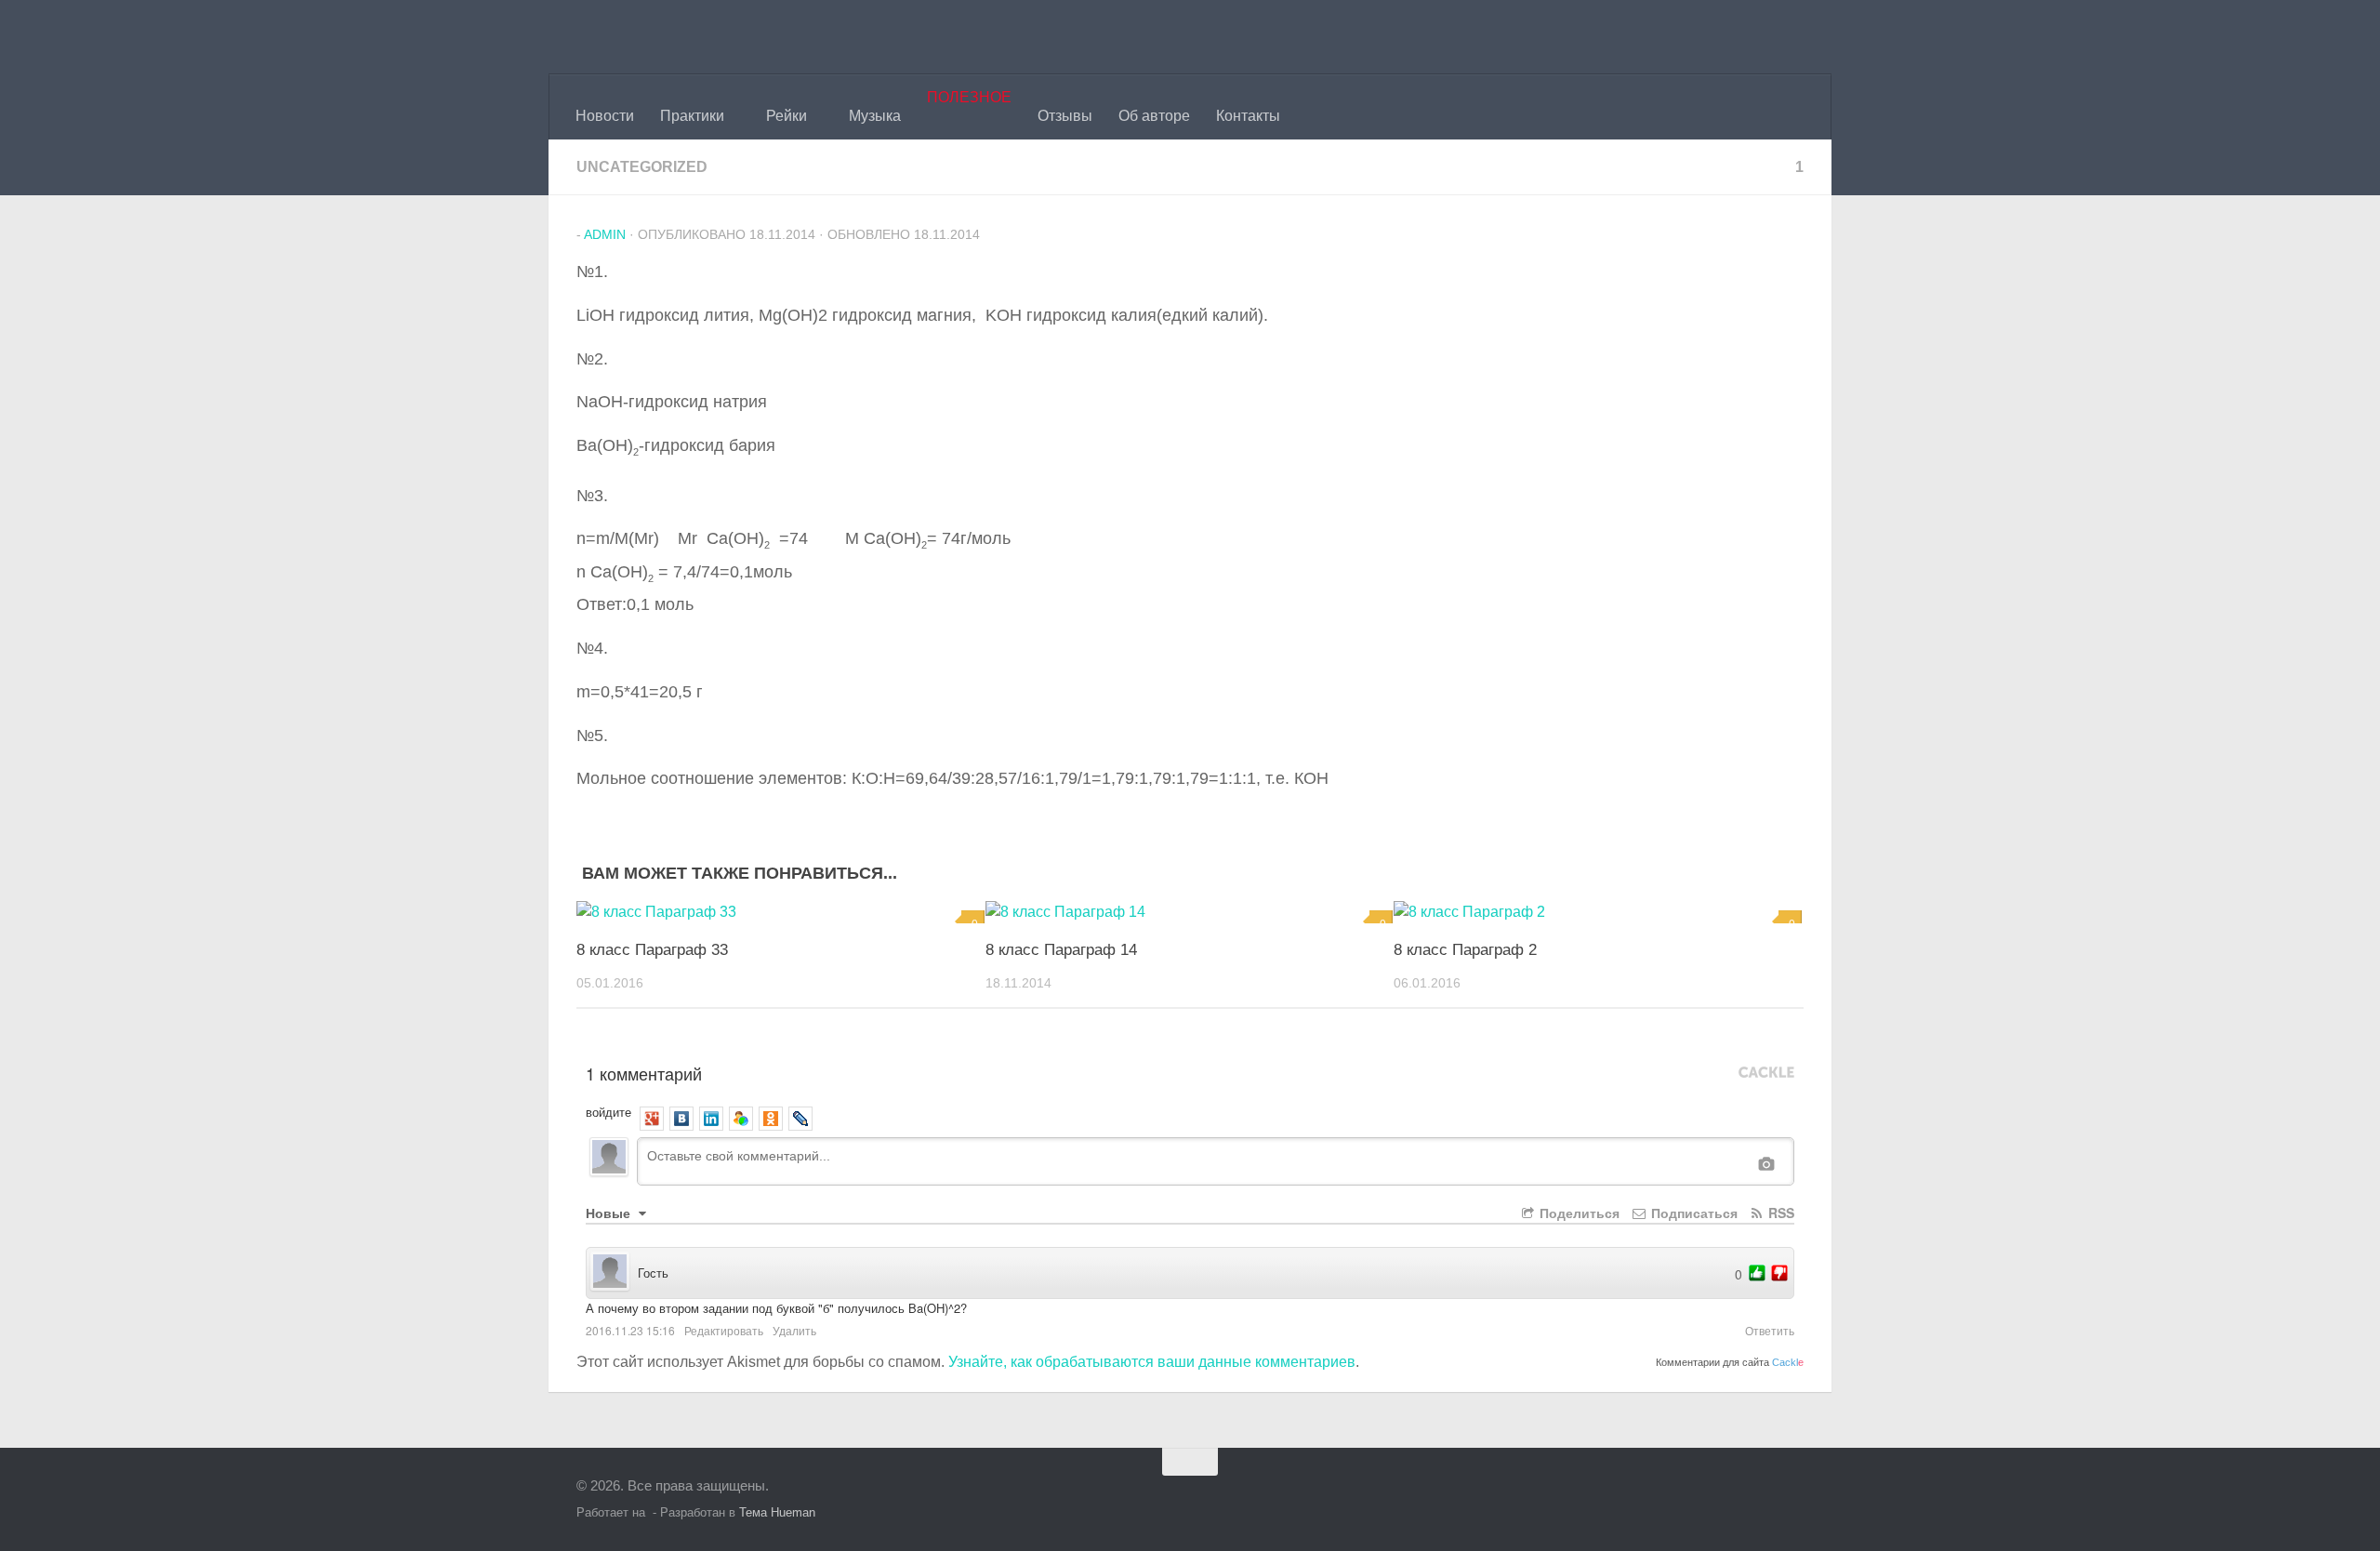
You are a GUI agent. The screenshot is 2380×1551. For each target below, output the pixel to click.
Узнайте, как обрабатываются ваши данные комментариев (1152, 1362)
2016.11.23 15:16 (630, 1330)
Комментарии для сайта (1730, 1362)
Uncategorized (642, 167)
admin (605, 234)
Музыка (875, 116)
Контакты (1248, 116)
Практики (692, 116)
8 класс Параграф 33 (652, 950)
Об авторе (1154, 116)
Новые (610, 1213)
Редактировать (724, 1330)
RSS (1779, 1213)
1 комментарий (644, 1073)
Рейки (787, 116)
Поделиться (1578, 1213)
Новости (605, 116)
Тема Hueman (777, 1512)
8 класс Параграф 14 (1061, 950)
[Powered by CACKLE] (1766, 1073)
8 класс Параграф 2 (1465, 950)
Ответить (1770, 1330)
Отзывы (1065, 116)
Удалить (794, 1330)
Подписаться (1692, 1213)
